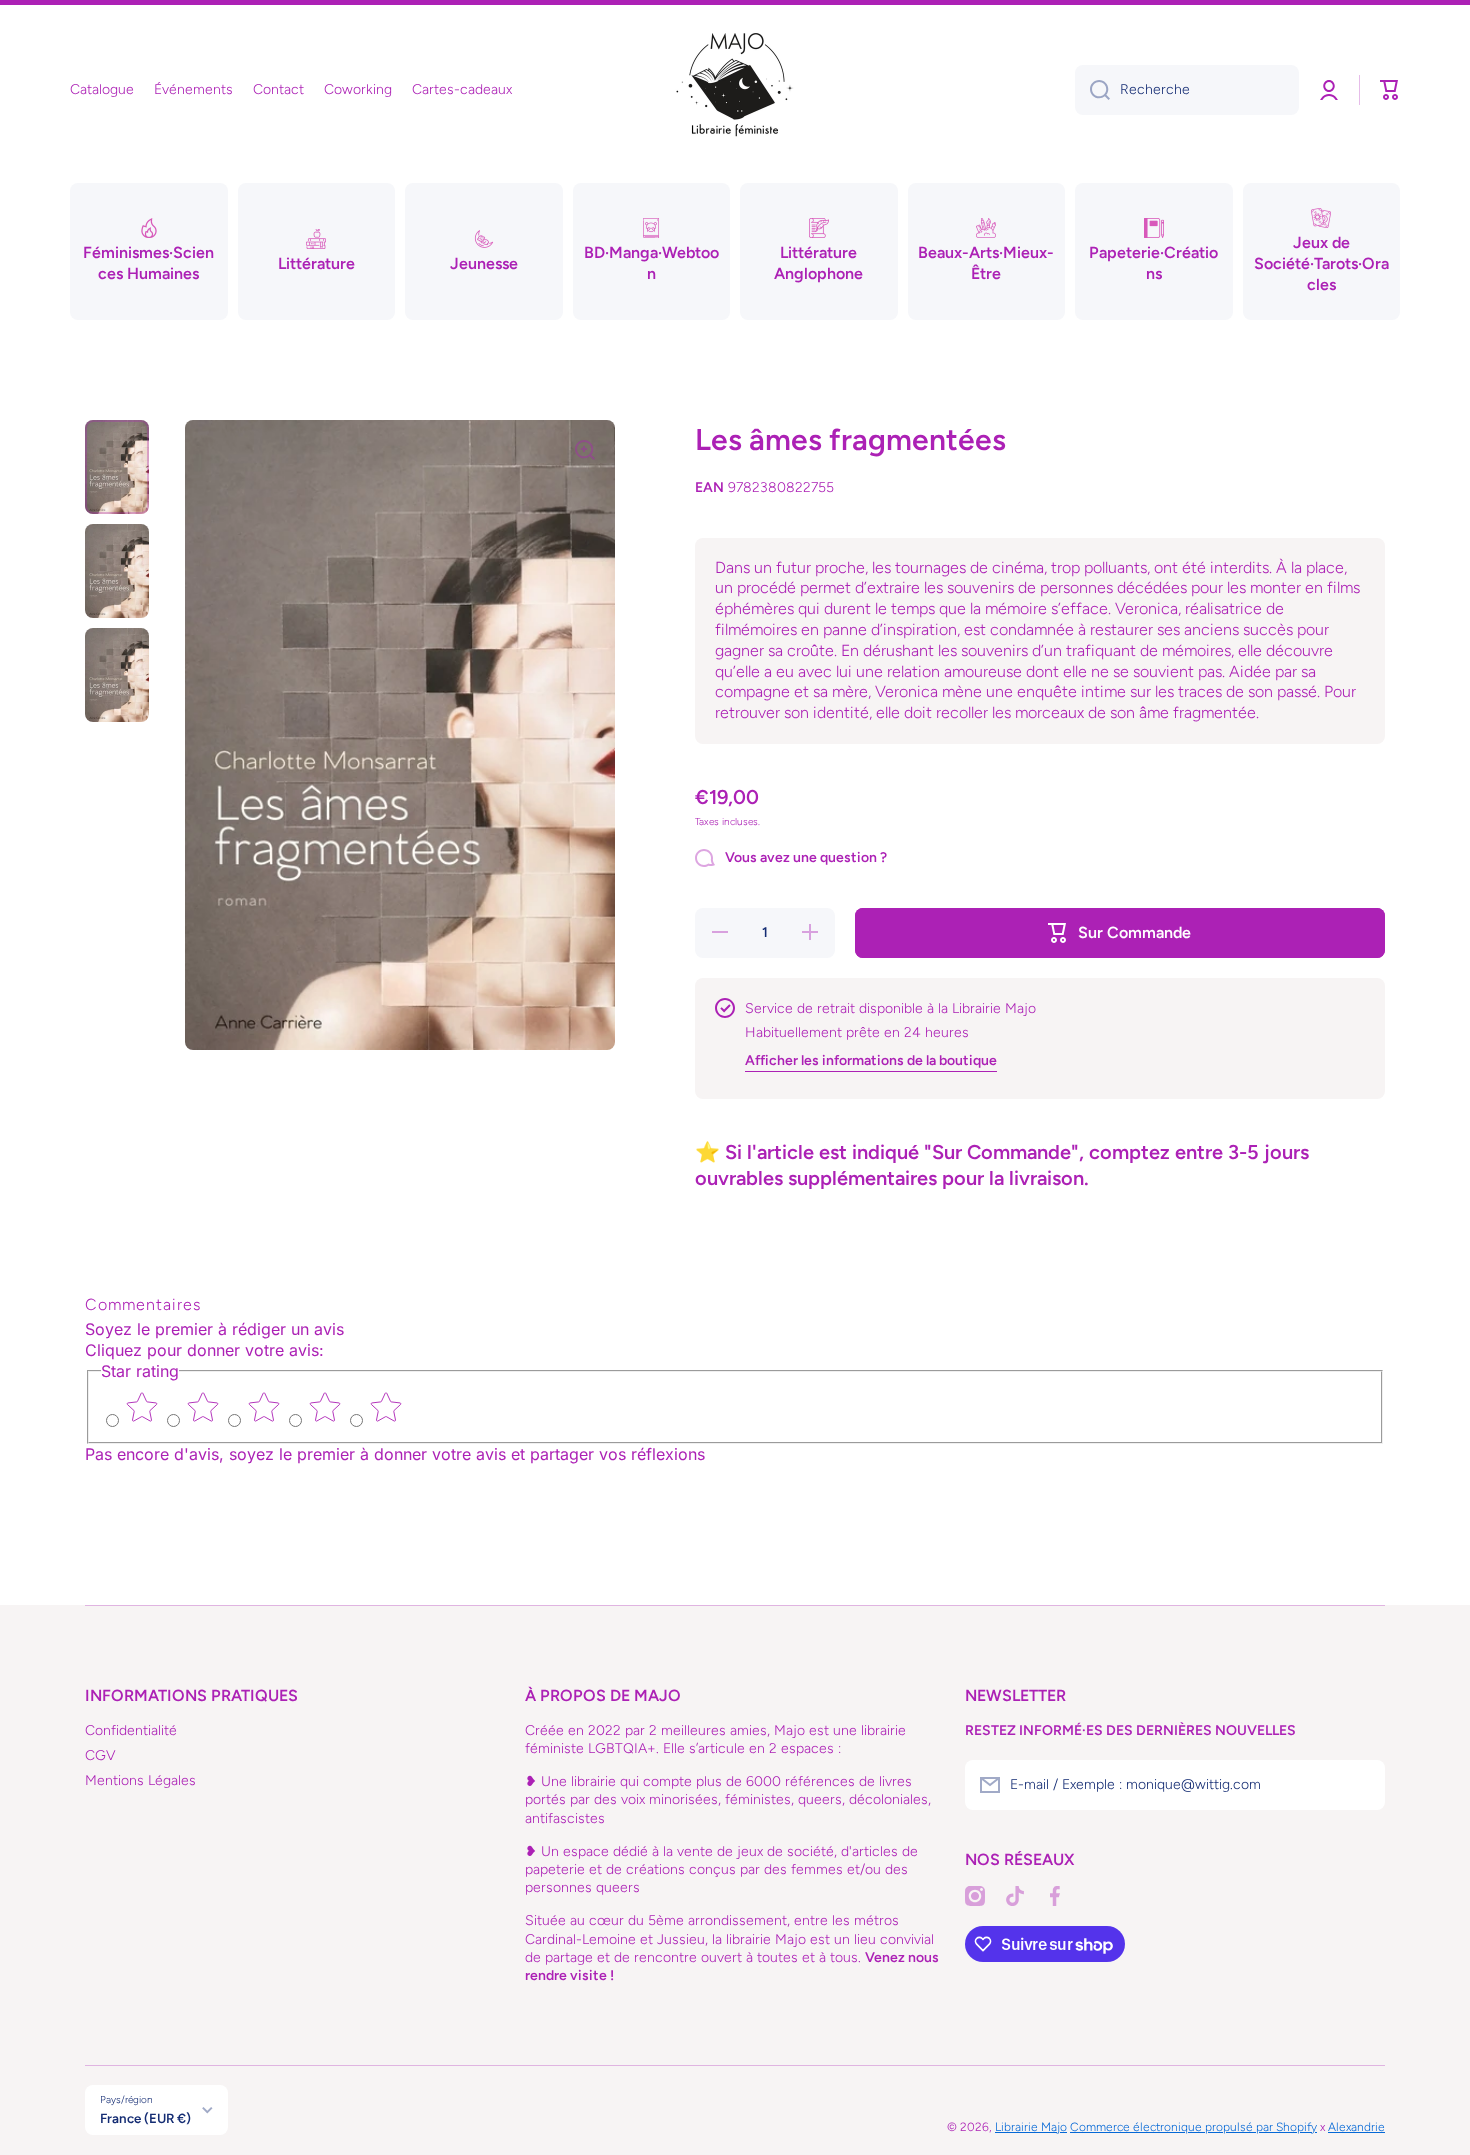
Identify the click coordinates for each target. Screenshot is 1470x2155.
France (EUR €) (145, 2118)
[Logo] (735, 90)
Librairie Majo (1031, 2127)
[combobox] (1187, 90)
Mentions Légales (140, 1780)
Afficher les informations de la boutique (871, 1060)
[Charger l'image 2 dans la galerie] (117, 571)
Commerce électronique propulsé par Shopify (1193, 2127)
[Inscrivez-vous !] (1360, 1785)
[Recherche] (1092, 90)
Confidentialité (131, 1730)
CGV (100, 1755)
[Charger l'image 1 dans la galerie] (117, 467)
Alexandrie (1356, 2127)
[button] (1390, 90)
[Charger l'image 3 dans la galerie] (117, 675)
